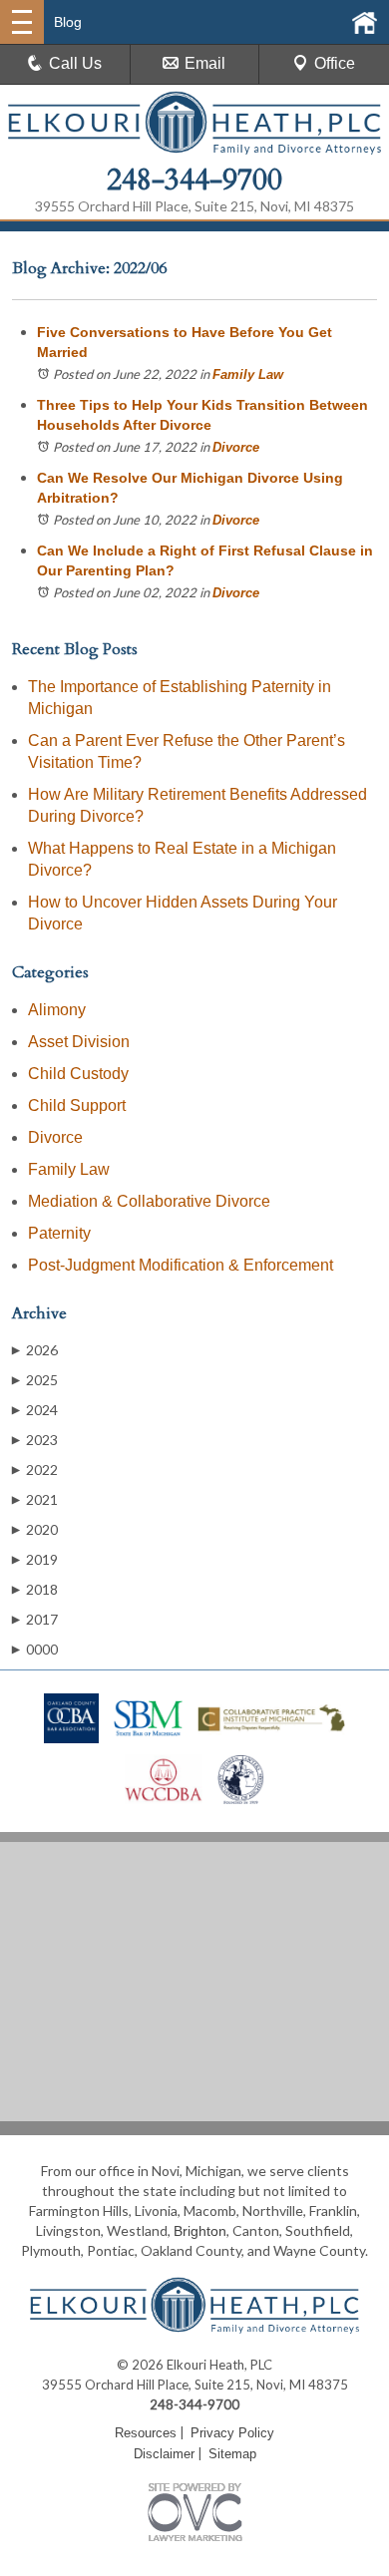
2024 (35, 1410)
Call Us (75, 63)
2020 (35, 1529)
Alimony (57, 1010)
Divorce (236, 447)
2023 (35, 1440)
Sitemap (232, 2454)
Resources (146, 2433)
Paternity (59, 1233)
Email (205, 63)
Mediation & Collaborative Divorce (149, 1201)
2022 (35, 1470)
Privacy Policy (232, 2433)
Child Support (77, 1105)
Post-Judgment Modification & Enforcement (181, 1265)
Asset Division (79, 1042)
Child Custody (78, 1074)
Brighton (200, 2231)
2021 (35, 1499)
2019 (35, 1559)
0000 (35, 1649)
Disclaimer (164, 2454)
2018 (35, 1589)
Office (335, 63)
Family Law (248, 374)
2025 (35, 1380)
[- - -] (22, 22)
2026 (35, 1350)
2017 (35, 1619)
